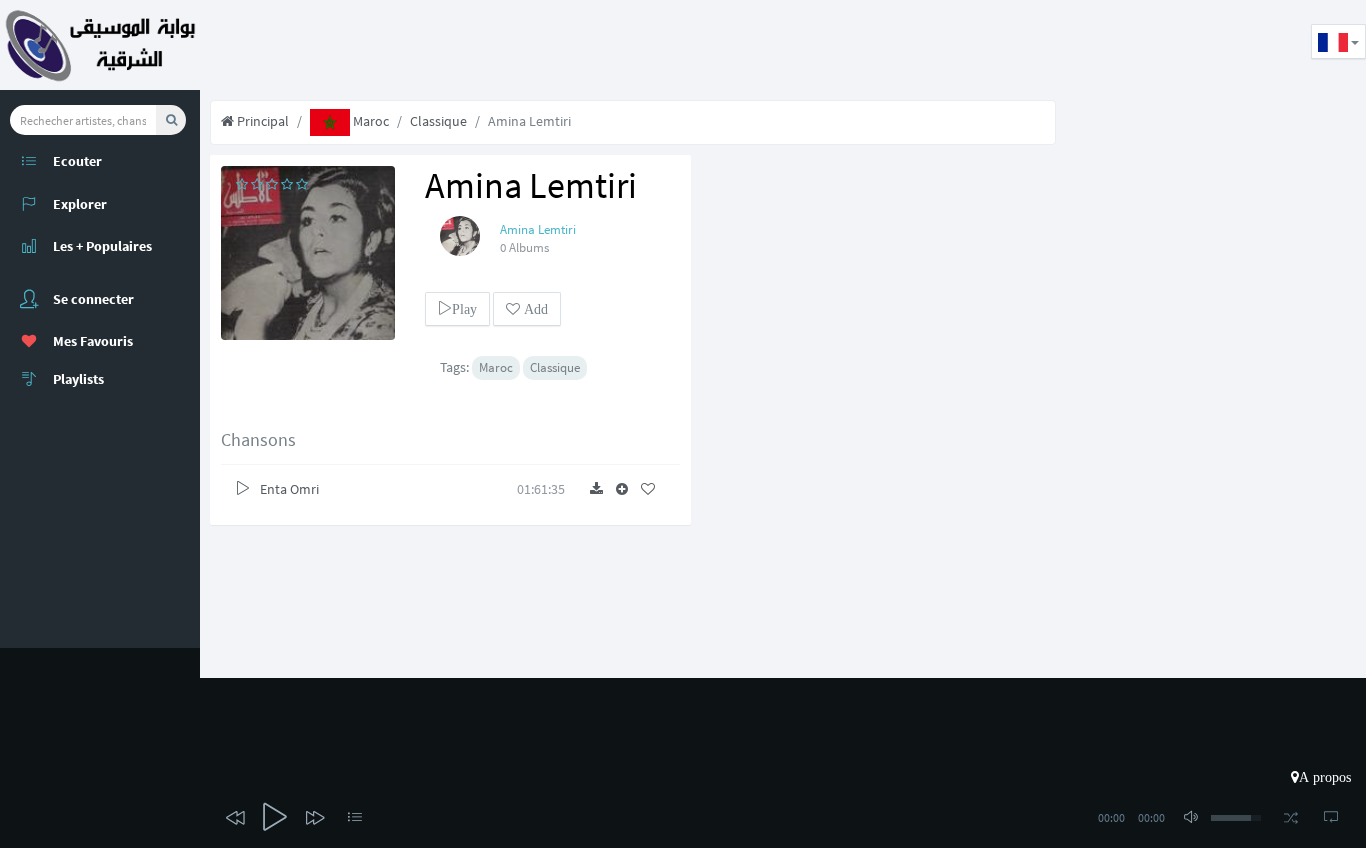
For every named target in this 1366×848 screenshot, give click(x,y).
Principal (261, 121)
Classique (438, 121)
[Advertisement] (564, 45)
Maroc (369, 121)
